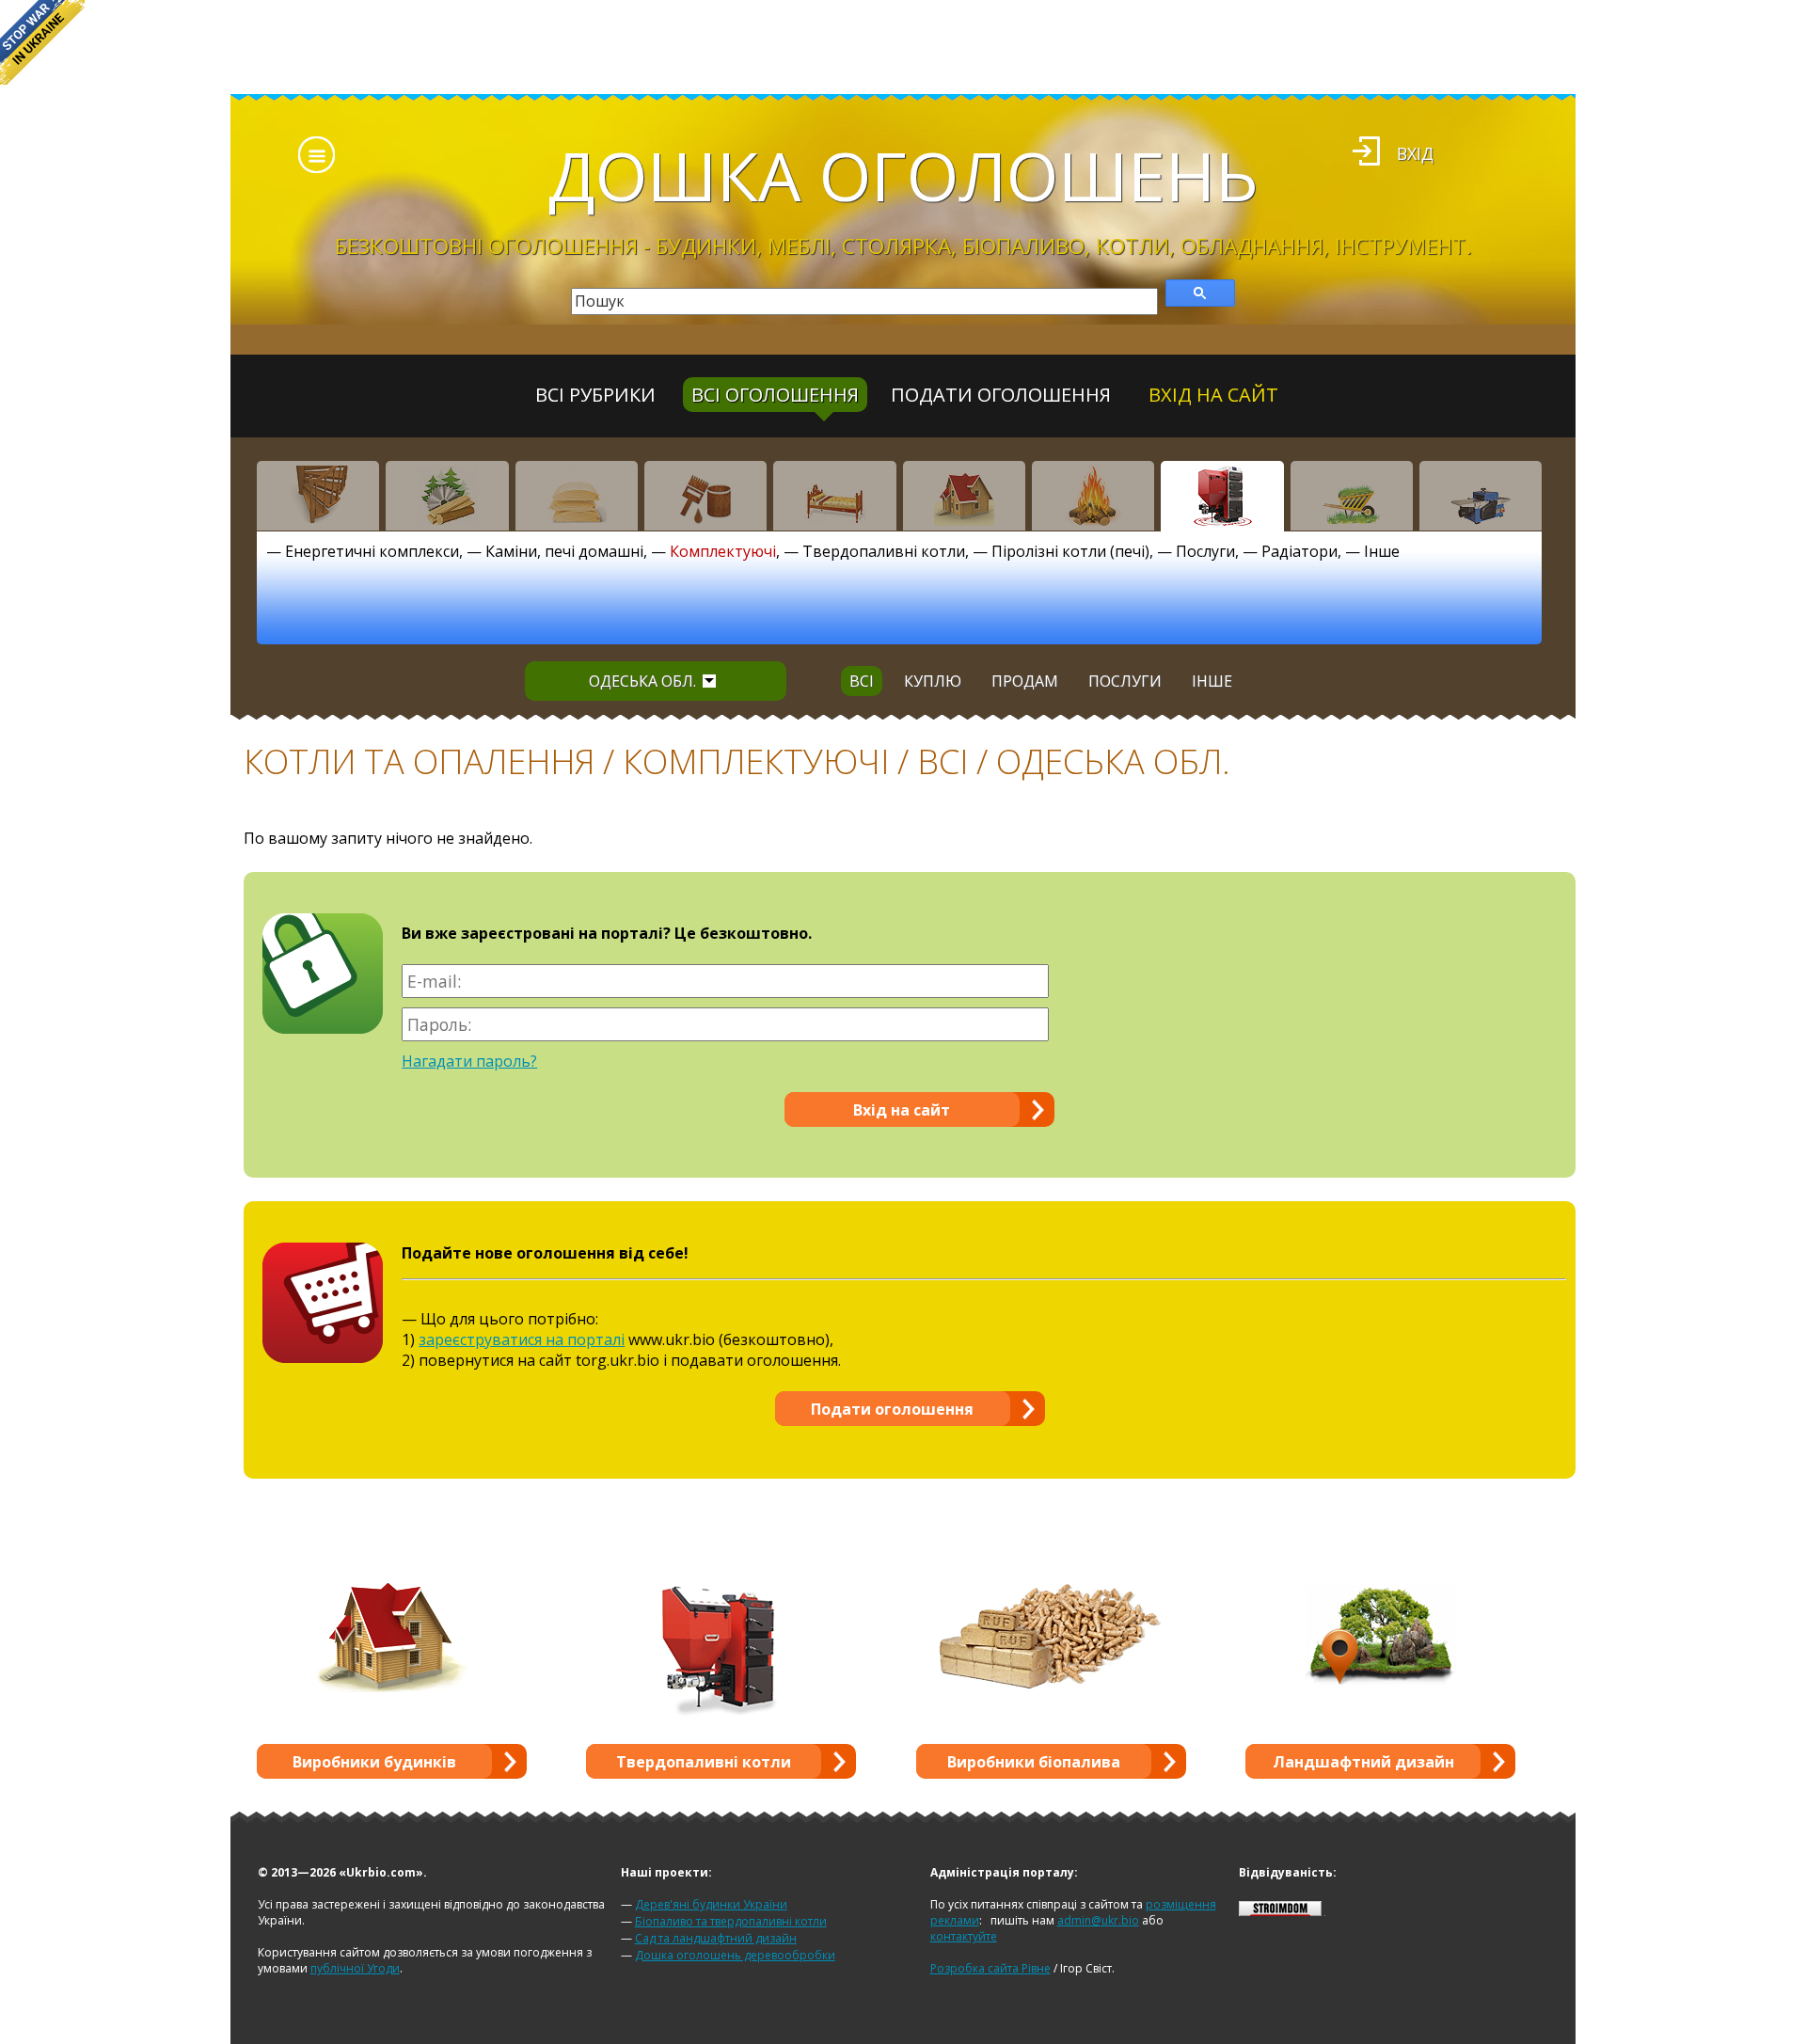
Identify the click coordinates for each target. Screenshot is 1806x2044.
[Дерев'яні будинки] (964, 496)
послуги (1125, 681)
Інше (1382, 551)
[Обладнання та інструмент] (1481, 496)
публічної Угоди (355, 1968)
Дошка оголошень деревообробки (735, 1955)
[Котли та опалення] (1222, 496)
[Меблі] (834, 496)
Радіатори (1299, 551)
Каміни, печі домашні (564, 551)
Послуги (1205, 551)
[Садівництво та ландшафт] (1352, 496)
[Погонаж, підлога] (577, 496)
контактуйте (964, 1936)
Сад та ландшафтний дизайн (716, 1938)
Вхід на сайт (1213, 395)
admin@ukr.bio (1098, 1920)
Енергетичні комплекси (372, 551)
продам (1025, 681)
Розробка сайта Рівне (990, 1968)
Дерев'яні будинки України (711, 1904)
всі (862, 681)
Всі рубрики (595, 395)
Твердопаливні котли (884, 551)
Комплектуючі (723, 551)
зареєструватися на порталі (522, 1339)
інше (1212, 681)
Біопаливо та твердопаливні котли (731, 1921)
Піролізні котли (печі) (1070, 551)
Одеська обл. (642, 681)
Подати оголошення (1001, 395)
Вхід (1415, 153)
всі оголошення (775, 395)
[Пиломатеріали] (447, 496)
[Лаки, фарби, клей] (705, 496)
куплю (933, 681)
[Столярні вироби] (318, 496)
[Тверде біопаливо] (1093, 496)
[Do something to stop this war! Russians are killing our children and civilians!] (42, 42)
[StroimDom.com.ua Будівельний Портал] (1280, 1912)
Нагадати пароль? (469, 1061)
